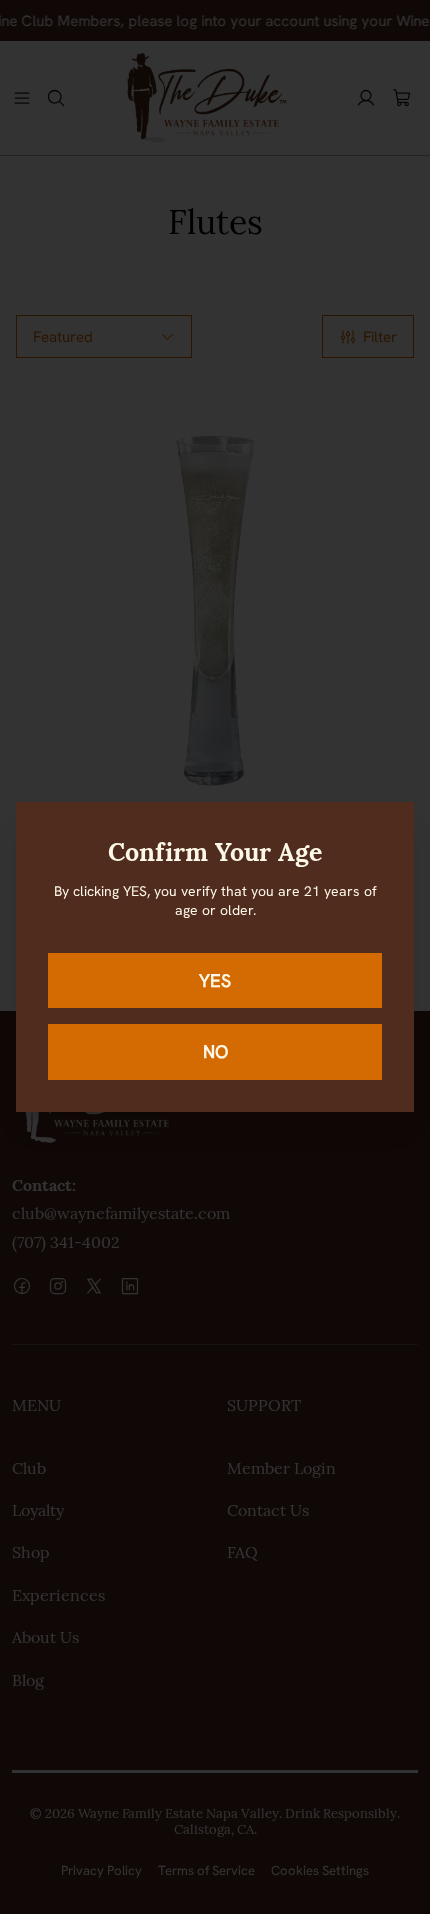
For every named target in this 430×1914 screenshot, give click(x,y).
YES (215, 980)
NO (215, 1051)
